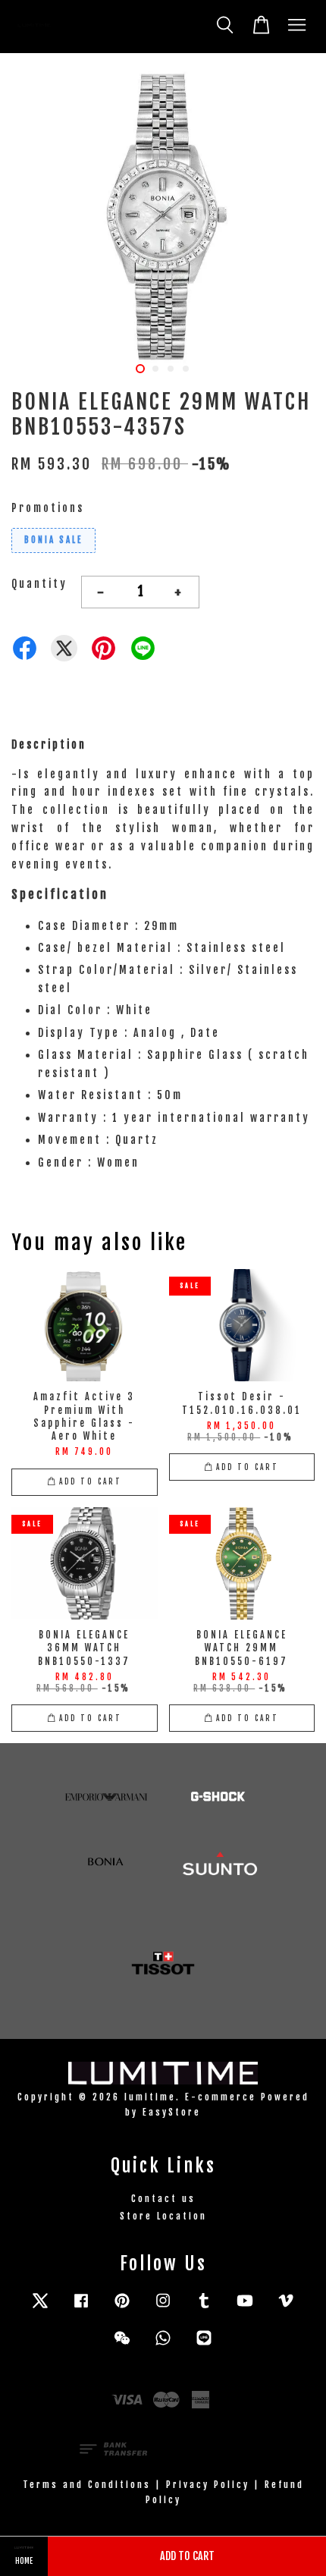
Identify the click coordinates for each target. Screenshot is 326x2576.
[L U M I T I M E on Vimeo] (286, 2308)
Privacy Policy (208, 2485)
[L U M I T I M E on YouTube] (245, 2308)
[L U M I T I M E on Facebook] (81, 2308)
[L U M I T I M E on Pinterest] (122, 2308)
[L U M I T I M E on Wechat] (122, 2345)
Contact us (163, 2199)
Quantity (39, 584)
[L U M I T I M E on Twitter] (40, 2308)
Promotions (48, 508)
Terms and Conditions (87, 2485)
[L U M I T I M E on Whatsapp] (163, 2345)
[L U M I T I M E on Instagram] (163, 2308)
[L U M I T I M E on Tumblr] (204, 2308)
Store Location (163, 2216)
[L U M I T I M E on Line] (204, 2345)
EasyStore (172, 2112)
